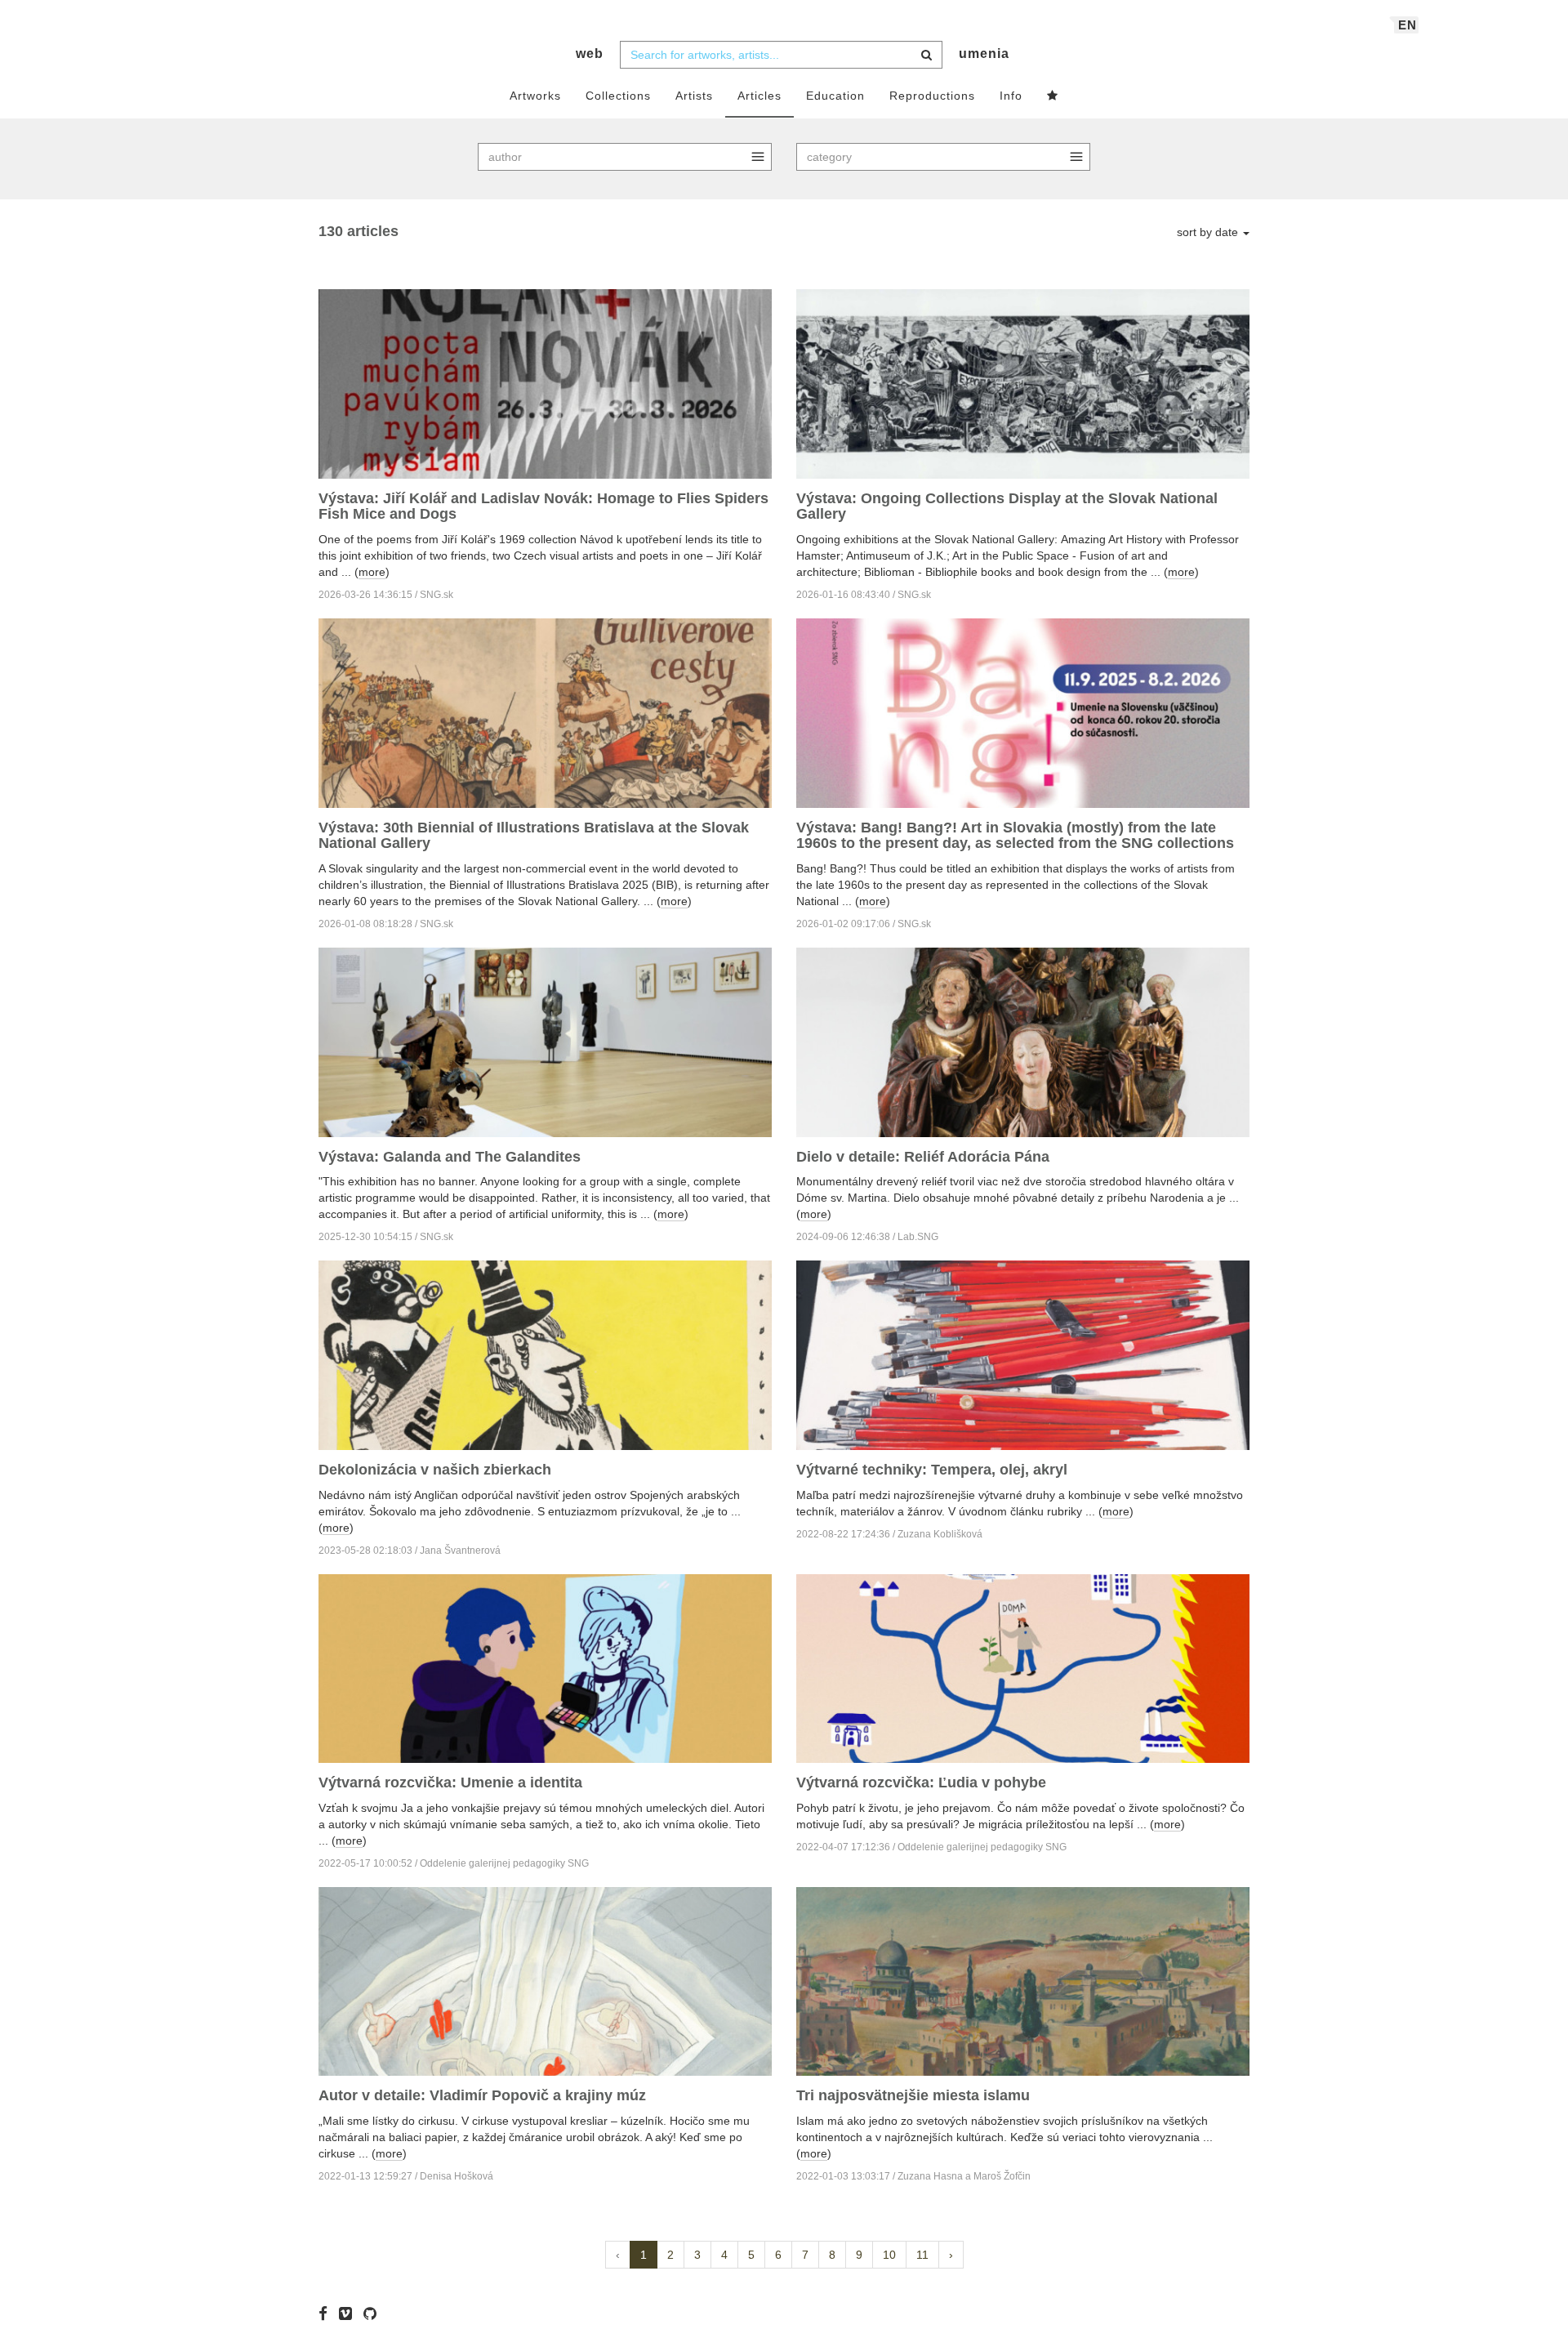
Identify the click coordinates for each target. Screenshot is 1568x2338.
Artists (694, 96)
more (372, 572)
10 (889, 2255)
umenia (984, 54)
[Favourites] (1053, 96)
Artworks (535, 96)
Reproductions (932, 96)
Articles (759, 96)
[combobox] (781, 55)
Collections (618, 96)
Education (835, 96)
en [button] (1408, 25)
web (590, 54)
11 (922, 2255)
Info (1011, 96)
